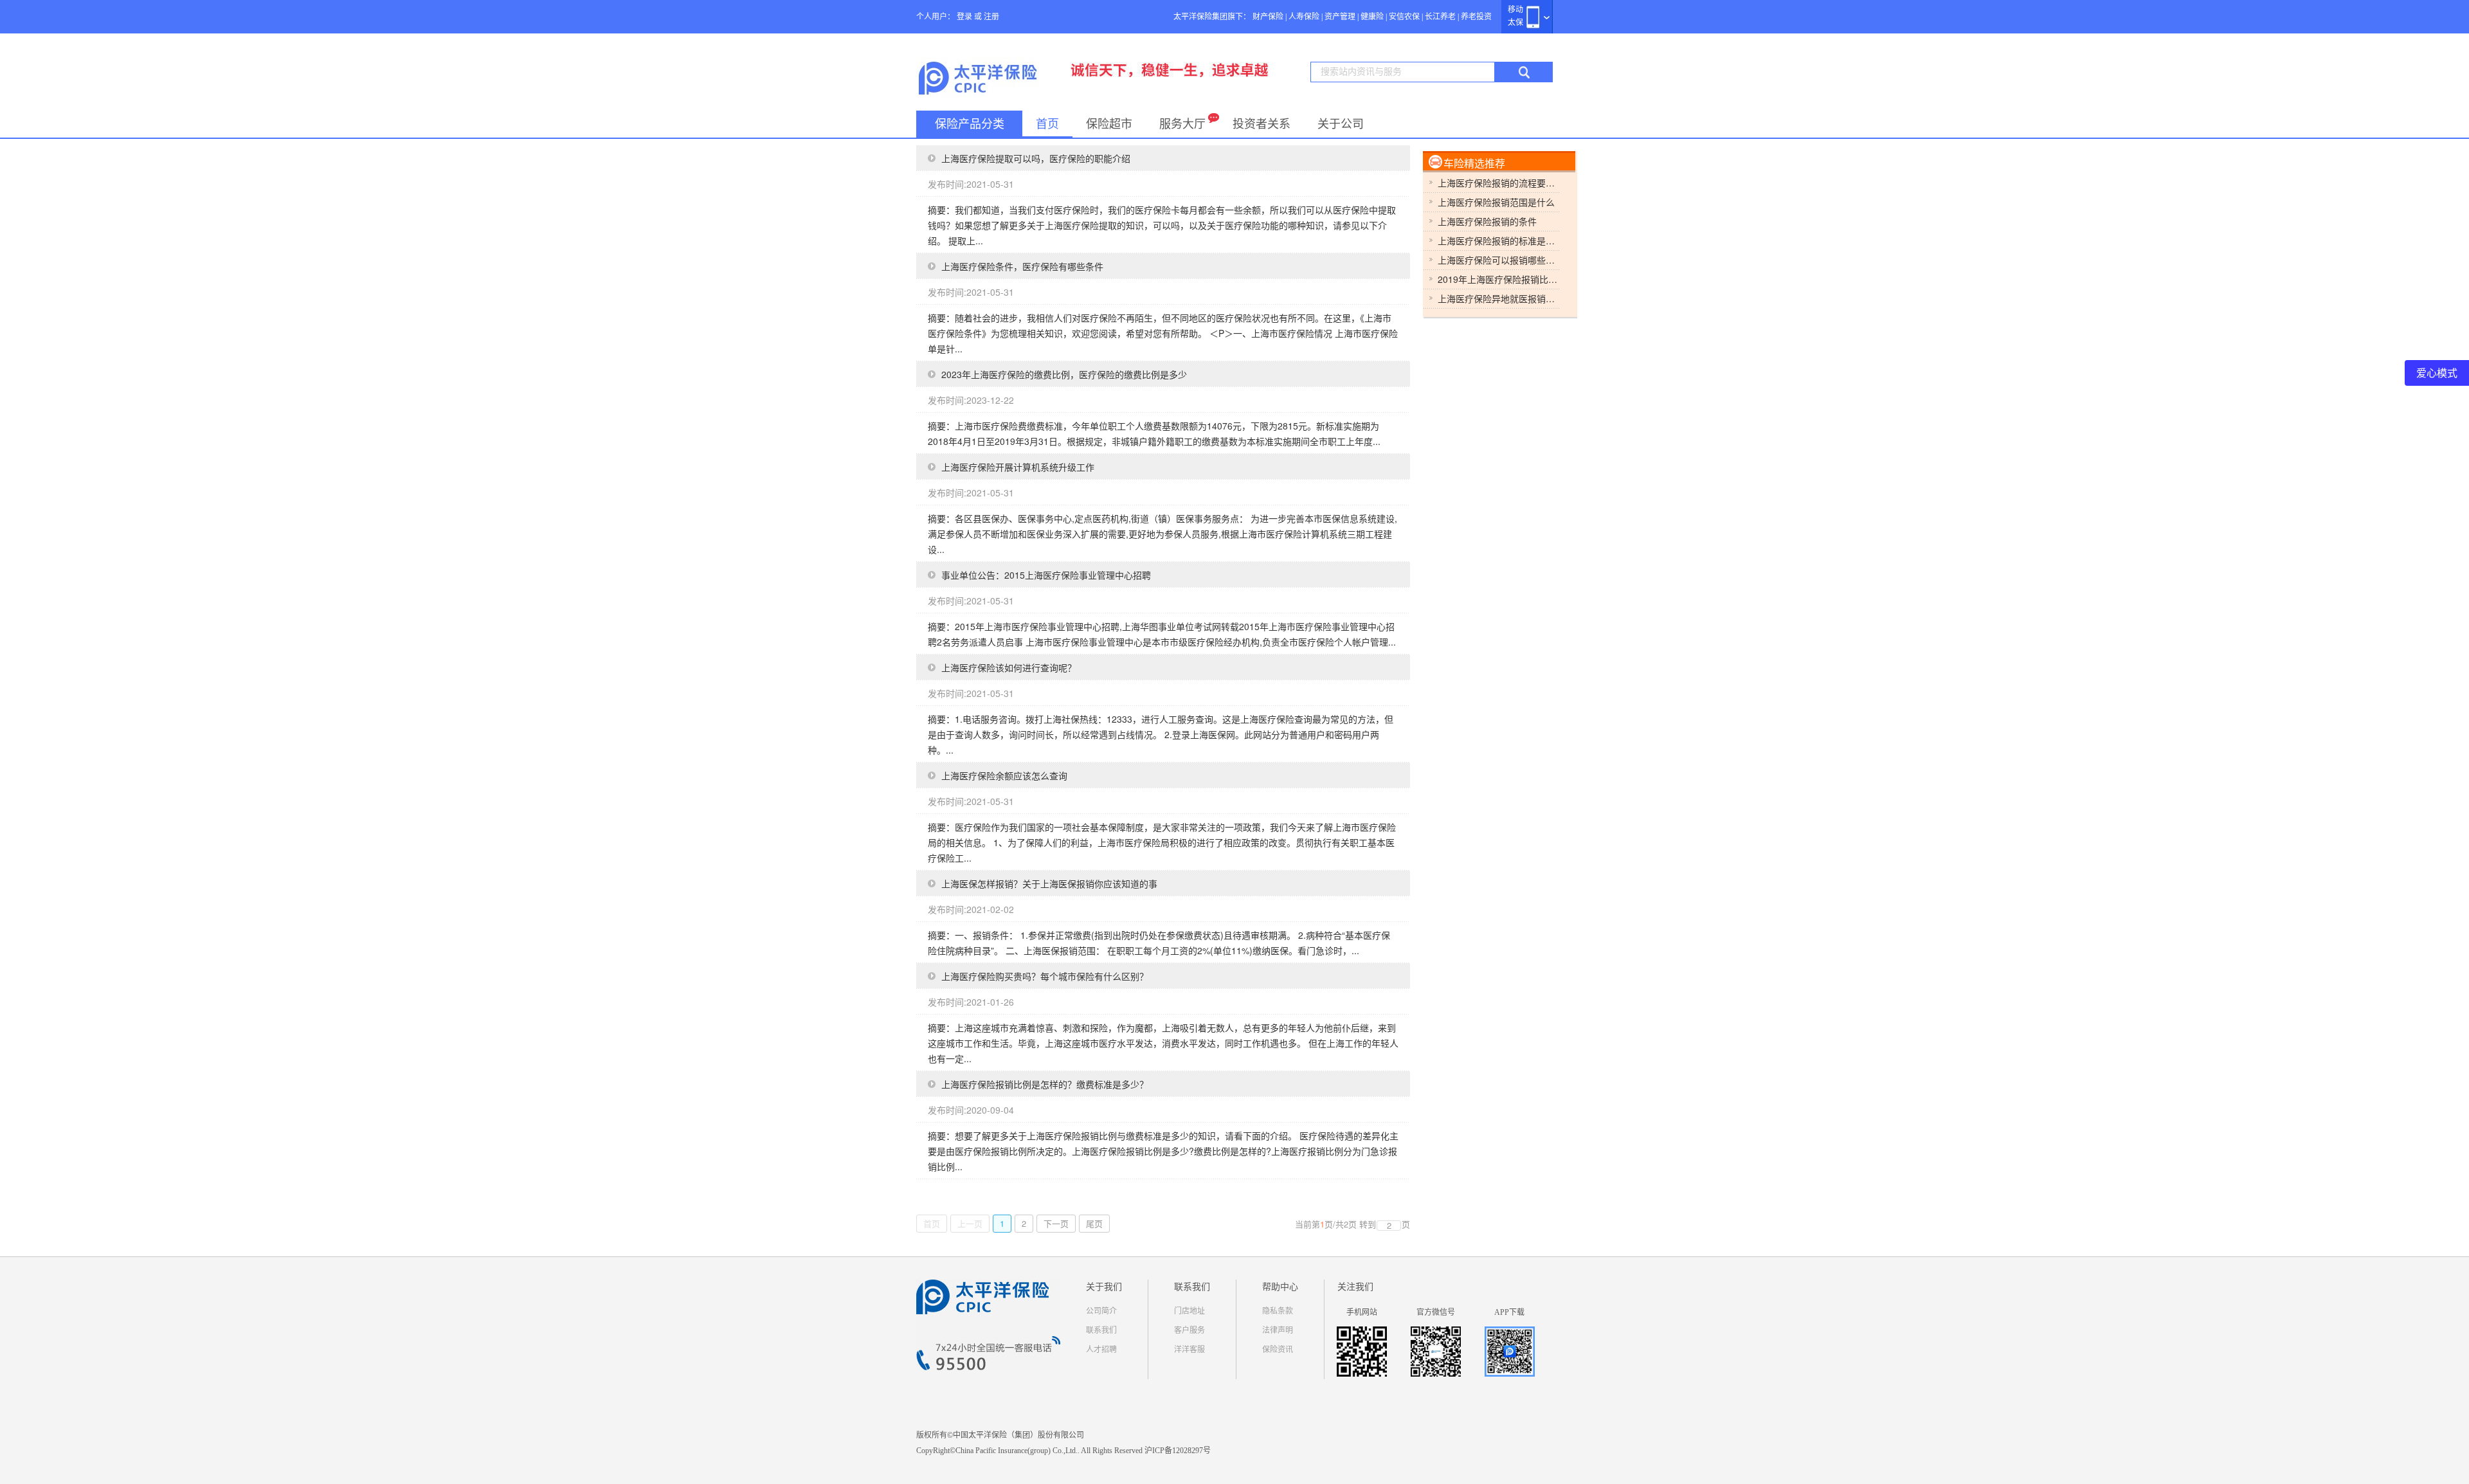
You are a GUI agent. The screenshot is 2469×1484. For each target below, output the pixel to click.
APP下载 (1509, 1312)
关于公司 (1341, 124)
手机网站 (1362, 1312)
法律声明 (1278, 1330)
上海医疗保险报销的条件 (1487, 221)
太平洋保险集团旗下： (1212, 17)
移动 (1515, 10)
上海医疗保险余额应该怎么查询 (1004, 775)
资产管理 (1340, 17)
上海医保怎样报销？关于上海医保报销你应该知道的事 (1049, 883)
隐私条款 (1278, 1311)
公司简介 (1101, 1311)
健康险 (1372, 17)
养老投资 (1476, 17)
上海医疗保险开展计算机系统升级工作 (1018, 467)
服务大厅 (1182, 124)
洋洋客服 (1189, 1350)
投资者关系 (1262, 124)
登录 (964, 17)
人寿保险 (1304, 17)
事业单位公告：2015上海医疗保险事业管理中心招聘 (1046, 575)
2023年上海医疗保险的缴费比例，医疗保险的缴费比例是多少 (1064, 374)
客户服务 (1189, 1330)
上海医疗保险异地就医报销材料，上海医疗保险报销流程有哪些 (1499, 298)
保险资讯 (1278, 1350)
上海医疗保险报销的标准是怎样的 (1499, 240)
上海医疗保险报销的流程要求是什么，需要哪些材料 (1499, 183)
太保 (1515, 23)
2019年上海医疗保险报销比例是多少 (1499, 279)
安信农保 (1404, 17)
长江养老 (1440, 17)
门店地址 (1189, 1311)
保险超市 (1109, 124)
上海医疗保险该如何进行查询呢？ (1009, 667)
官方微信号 (1436, 1312)
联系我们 (1101, 1330)
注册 (991, 17)
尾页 (1094, 1223)
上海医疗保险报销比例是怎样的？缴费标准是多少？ (1045, 1084)
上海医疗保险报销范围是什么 (1496, 202)
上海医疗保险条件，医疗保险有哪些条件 (1022, 266)
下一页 (1056, 1223)
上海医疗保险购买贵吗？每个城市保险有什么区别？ (1045, 976)
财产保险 (1268, 17)
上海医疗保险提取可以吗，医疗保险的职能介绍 (1036, 158)
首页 (1047, 124)
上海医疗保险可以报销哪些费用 (1499, 260)
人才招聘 (1101, 1350)
